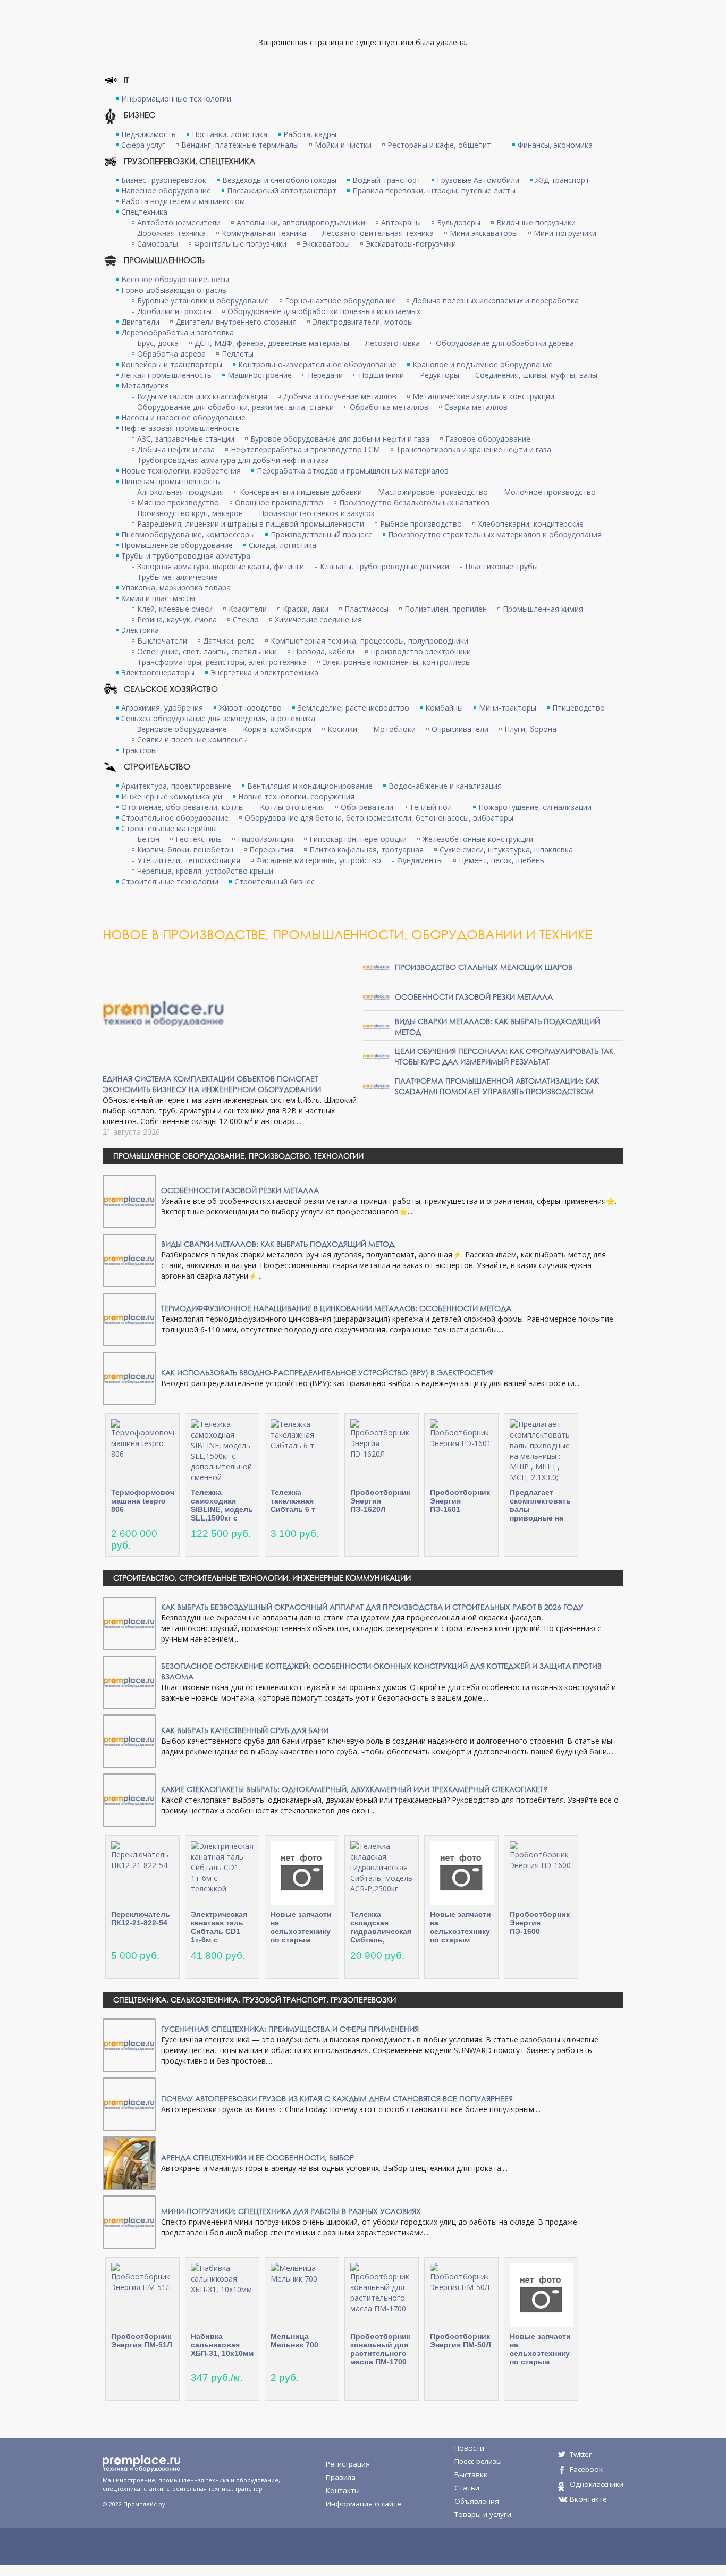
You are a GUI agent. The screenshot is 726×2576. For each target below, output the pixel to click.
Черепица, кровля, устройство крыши (205, 871)
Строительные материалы (169, 828)
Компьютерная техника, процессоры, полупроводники (369, 641)
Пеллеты (238, 354)
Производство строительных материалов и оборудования (495, 534)
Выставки (471, 2474)
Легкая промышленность (166, 375)
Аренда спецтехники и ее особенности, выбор (258, 2157)
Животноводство (250, 708)
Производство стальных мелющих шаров (484, 967)
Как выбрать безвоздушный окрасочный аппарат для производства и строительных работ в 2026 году (372, 1607)
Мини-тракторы (508, 708)
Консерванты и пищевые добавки (301, 492)
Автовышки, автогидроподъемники (301, 222)
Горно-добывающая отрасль (174, 290)
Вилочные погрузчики (536, 222)
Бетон (148, 839)
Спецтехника (144, 212)
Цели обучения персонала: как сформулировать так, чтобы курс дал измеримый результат (505, 1056)
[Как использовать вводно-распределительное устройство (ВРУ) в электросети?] (129, 1377)
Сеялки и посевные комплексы (192, 740)
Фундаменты (420, 860)
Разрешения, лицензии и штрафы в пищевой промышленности (251, 524)
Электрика (140, 630)
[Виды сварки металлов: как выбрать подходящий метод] (376, 1026)
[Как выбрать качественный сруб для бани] (129, 1740)
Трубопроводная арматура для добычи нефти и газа (233, 460)
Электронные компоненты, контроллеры (397, 662)
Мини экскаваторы (484, 233)
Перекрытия (271, 850)
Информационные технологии (176, 99)
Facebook (586, 2469)
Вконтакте (588, 2499)
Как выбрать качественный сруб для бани (245, 1730)
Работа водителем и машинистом (183, 201)
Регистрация (348, 2464)
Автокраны (401, 222)
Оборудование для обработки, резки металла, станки (235, 407)
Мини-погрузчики (565, 233)
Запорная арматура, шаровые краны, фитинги (221, 566)
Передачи (325, 375)
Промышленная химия (543, 609)
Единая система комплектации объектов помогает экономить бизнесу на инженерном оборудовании (212, 1084)
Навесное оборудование (166, 191)
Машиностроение (260, 375)
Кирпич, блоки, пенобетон (185, 850)
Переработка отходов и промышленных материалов (353, 471)
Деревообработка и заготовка (178, 332)
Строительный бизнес (275, 881)
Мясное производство (178, 502)
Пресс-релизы (478, 2461)
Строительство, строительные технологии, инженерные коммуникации (262, 1578)
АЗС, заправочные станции (186, 439)
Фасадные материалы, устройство (319, 860)
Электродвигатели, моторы (363, 322)
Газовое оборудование (488, 439)
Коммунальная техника (264, 233)
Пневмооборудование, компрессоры (188, 534)
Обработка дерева (171, 354)
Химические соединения (318, 619)
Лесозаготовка (392, 343)
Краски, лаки (306, 609)
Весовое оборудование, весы (175, 279)
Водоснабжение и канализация (445, 786)
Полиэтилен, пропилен (446, 609)
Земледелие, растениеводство (353, 708)
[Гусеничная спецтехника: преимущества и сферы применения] (129, 2044)
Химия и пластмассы (158, 598)
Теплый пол (430, 807)
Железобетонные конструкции (478, 839)
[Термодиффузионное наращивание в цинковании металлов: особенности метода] (129, 1318)
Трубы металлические (177, 577)
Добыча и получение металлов (340, 396)
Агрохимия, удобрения (162, 708)
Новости (469, 2448)
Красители (248, 609)
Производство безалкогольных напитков (414, 502)
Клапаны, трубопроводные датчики (385, 566)
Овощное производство (279, 502)
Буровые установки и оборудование (203, 301)
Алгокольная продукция (180, 492)
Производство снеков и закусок (317, 513)
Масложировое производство (433, 492)
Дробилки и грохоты (174, 311)
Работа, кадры (310, 134)
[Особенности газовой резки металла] (376, 996)
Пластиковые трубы (501, 566)
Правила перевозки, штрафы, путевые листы (434, 191)
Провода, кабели (324, 651)
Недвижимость (149, 134)
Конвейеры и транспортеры (172, 364)
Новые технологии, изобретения (181, 471)
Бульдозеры (459, 222)
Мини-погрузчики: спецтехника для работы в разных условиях (291, 2211)
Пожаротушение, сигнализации (535, 807)
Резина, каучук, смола (177, 619)
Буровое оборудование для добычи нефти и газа (340, 439)
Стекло (246, 619)
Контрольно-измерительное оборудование (317, 364)
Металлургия (145, 386)
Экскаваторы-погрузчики (411, 244)
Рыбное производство (421, 524)
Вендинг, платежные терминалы (240, 145)
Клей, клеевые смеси (175, 609)
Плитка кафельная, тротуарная (366, 850)
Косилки (342, 729)
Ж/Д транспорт (562, 180)
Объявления (477, 2501)
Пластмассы (366, 609)
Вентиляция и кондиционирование (310, 786)
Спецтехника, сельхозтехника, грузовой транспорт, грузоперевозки (255, 2000)
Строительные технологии (170, 881)
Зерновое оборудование (182, 729)
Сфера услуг (143, 145)
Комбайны (444, 708)
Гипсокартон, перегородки (358, 839)
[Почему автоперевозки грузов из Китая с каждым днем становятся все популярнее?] (129, 2103)
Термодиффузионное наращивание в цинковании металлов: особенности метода (336, 1308)
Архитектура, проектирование (176, 786)
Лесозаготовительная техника (378, 233)
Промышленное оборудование (177, 545)
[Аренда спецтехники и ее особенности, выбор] (129, 2162)
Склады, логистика (282, 545)
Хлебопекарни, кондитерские (531, 524)
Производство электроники (421, 651)
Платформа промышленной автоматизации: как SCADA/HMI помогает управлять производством (497, 1086)
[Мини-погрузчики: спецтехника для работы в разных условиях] (129, 2221)
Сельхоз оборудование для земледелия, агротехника (218, 718)
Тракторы (139, 750)
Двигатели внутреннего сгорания (236, 322)
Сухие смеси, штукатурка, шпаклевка (506, 850)
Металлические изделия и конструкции (483, 396)
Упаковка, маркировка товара (176, 588)
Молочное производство (550, 492)
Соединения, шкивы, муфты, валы (536, 375)
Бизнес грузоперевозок (164, 180)
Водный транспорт (387, 180)
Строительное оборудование (175, 818)
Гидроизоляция (265, 839)
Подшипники (381, 375)
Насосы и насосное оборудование (183, 417)
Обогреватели (367, 807)
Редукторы (440, 375)
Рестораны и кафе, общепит (439, 145)
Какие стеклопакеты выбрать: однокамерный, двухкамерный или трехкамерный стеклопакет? (354, 1789)
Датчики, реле (229, 641)
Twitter (581, 2454)
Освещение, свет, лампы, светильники (207, 651)
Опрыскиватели (460, 729)
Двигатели (140, 322)
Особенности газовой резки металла (474, 997)
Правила (341, 2477)
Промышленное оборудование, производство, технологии (238, 1156)
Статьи (467, 2488)
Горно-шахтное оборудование (340, 301)
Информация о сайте (364, 2504)
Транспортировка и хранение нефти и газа (474, 449)
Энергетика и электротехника (264, 673)
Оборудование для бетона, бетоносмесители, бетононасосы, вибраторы (379, 818)
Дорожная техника (171, 233)
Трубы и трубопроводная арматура (186, 556)
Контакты (343, 2490)
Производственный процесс (321, 534)
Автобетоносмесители (179, 222)
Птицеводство (579, 708)
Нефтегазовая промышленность (180, 428)
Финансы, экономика (555, 145)
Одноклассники (597, 2484)
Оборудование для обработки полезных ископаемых (324, 311)
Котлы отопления (292, 807)
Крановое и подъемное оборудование (483, 364)
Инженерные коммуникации (172, 796)
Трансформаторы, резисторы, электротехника (222, 662)
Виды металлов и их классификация (202, 396)
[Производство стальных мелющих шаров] (376, 966)
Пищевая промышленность (171, 481)
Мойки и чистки (343, 145)
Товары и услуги (483, 2514)
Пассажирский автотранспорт (282, 191)
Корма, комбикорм (277, 729)
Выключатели (162, 641)
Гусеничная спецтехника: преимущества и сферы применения (290, 2029)
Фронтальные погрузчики (240, 244)
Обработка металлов (389, 407)
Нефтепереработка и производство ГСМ (305, 449)
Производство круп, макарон (190, 513)
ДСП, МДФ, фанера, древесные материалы (272, 343)
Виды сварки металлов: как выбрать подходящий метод (278, 1244)
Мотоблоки (394, 729)
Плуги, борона (530, 729)
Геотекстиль (199, 839)
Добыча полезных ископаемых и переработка (495, 301)
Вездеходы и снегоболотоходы (279, 180)
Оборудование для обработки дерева (505, 343)
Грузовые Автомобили (478, 180)
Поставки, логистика (230, 134)
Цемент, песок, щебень (501, 860)
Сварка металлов (476, 407)
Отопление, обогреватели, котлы (183, 807)
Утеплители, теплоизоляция (189, 860)
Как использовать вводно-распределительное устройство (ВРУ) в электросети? (327, 1373)
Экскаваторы (326, 244)
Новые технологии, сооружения (296, 796)
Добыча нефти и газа (176, 449)
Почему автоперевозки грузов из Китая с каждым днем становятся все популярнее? (337, 2098)
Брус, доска (158, 343)
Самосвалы (158, 244)
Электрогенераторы (158, 673)
